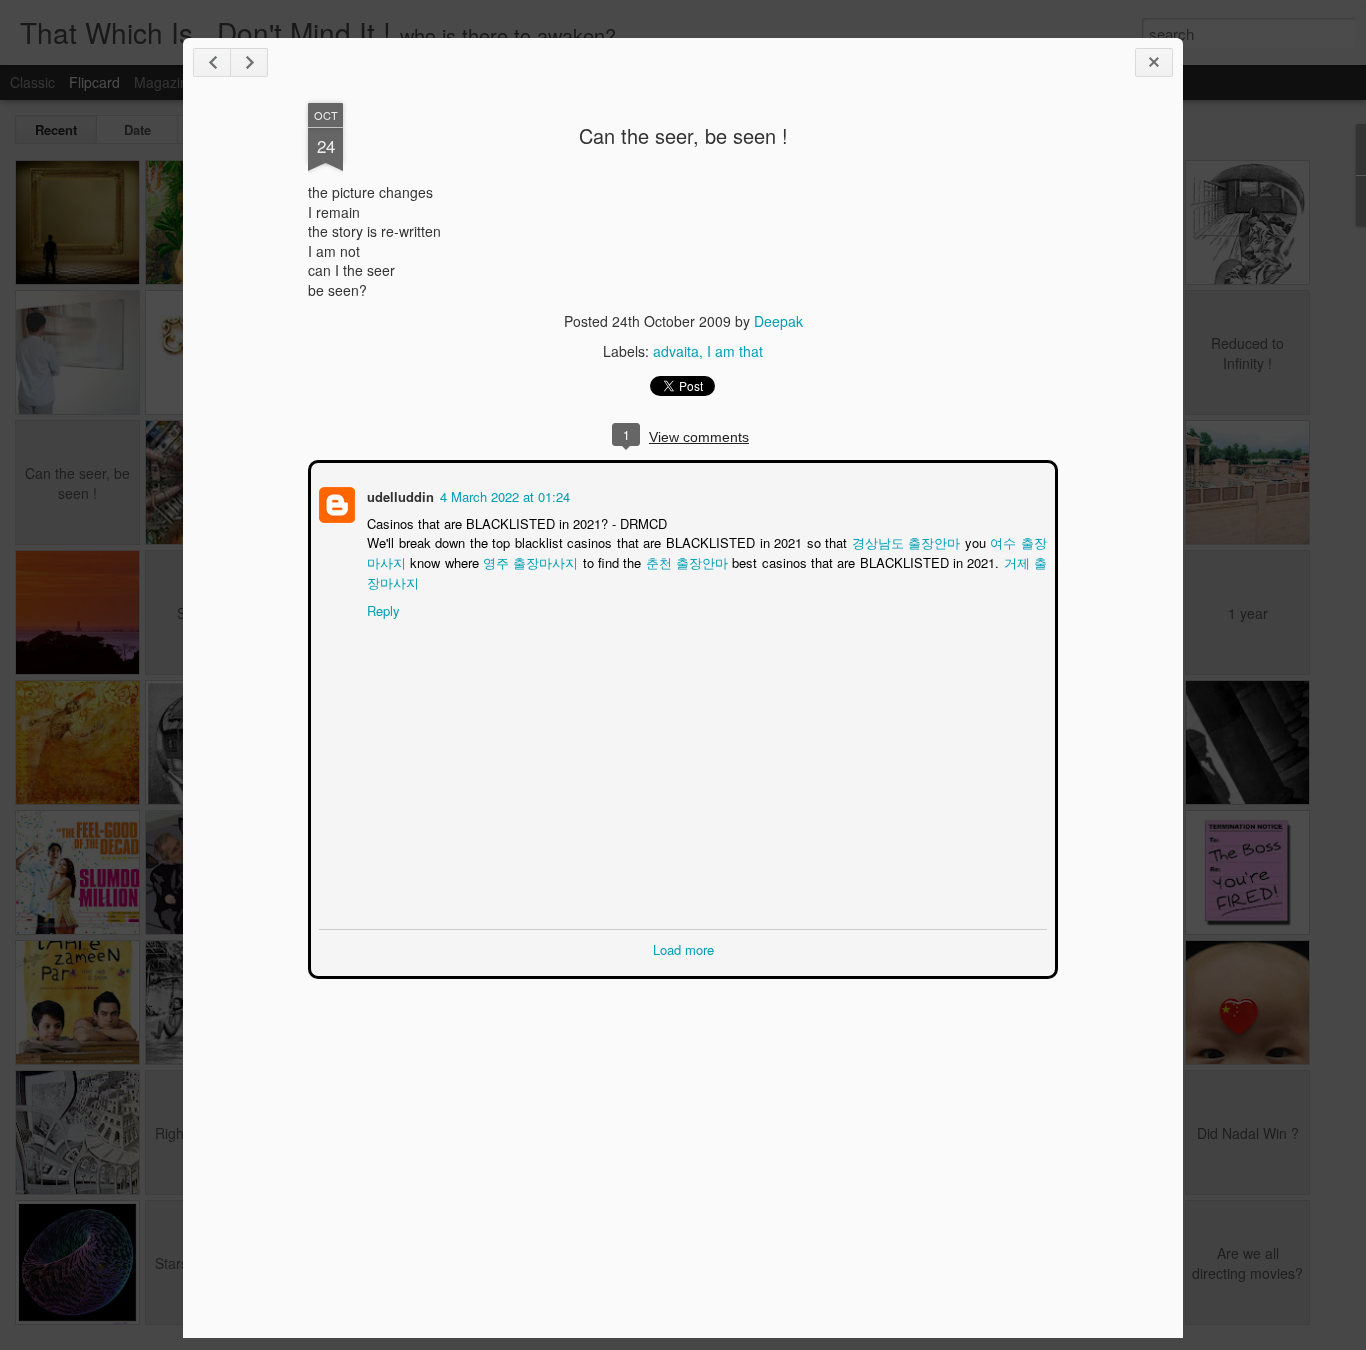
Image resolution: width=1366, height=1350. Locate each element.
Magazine (165, 82)
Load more (683, 947)
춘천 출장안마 (673, 560)
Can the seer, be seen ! (683, 135)
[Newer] (212, 62)
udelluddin (398, 494)
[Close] (1154, 62)
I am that (735, 351)
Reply (381, 608)
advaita (676, 351)
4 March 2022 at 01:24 (503, 494)
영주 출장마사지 (517, 560)
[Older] (249, 62)
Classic (32, 82)
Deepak (778, 321)
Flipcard (94, 82)
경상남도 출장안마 (897, 540)
